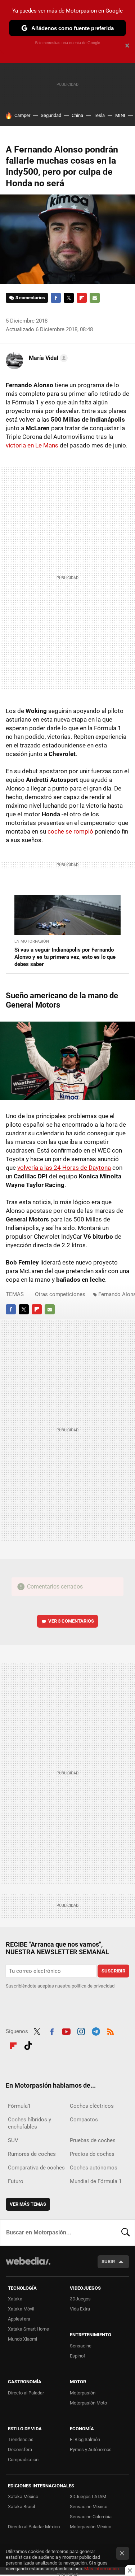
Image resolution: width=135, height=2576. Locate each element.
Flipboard (82, 298)
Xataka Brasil (21, 2507)
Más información (102, 2569)
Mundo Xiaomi (22, 2339)
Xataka (15, 2299)
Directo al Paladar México (34, 2527)
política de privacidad (93, 1986)
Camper (22, 115)
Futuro (16, 2181)
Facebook (56, 298)
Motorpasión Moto (88, 2403)
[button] (47, 358)
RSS (111, 2031)
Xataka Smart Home (28, 2329)
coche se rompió (70, 831)
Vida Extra (80, 2309)
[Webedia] (28, 2266)
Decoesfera (20, 2450)
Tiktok (28, 2045)
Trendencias (21, 2439)
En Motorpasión (32, 941)
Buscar (126, 2233)
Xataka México (23, 2497)
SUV (13, 2140)
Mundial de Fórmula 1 (96, 2181)
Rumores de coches (32, 2154)
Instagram (81, 2031)
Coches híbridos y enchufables (30, 2123)
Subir (108, 2261)
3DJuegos (80, 2299)
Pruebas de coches (93, 2140)
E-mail (95, 298)
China (77, 115)
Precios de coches (92, 2154)
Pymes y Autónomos (91, 2450)
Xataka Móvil (21, 2309)
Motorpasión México (91, 2527)
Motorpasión (83, 2393)
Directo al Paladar (26, 2393)
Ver (71, 1621)
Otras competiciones (60, 1294)
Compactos (84, 2120)
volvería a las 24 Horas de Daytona (64, 1168)
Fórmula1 (19, 2106)
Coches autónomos (94, 2168)
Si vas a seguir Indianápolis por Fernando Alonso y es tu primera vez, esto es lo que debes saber (65, 957)
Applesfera (19, 2319)
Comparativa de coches (36, 2168)
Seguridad (51, 115)
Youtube (66, 2031)
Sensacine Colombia (91, 2517)
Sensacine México (89, 2507)
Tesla (99, 115)
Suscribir (113, 1971)
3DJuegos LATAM (88, 2497)
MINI (120, 115)
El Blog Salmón (85, 2439)
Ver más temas (28, 2204)
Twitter (69, 298)
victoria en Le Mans (32, 445)
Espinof (78, 2356)
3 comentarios (30, 298)
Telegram (96, 2031)
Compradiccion (23, 2460)
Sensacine (81, 2346)
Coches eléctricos (92, 2106)
